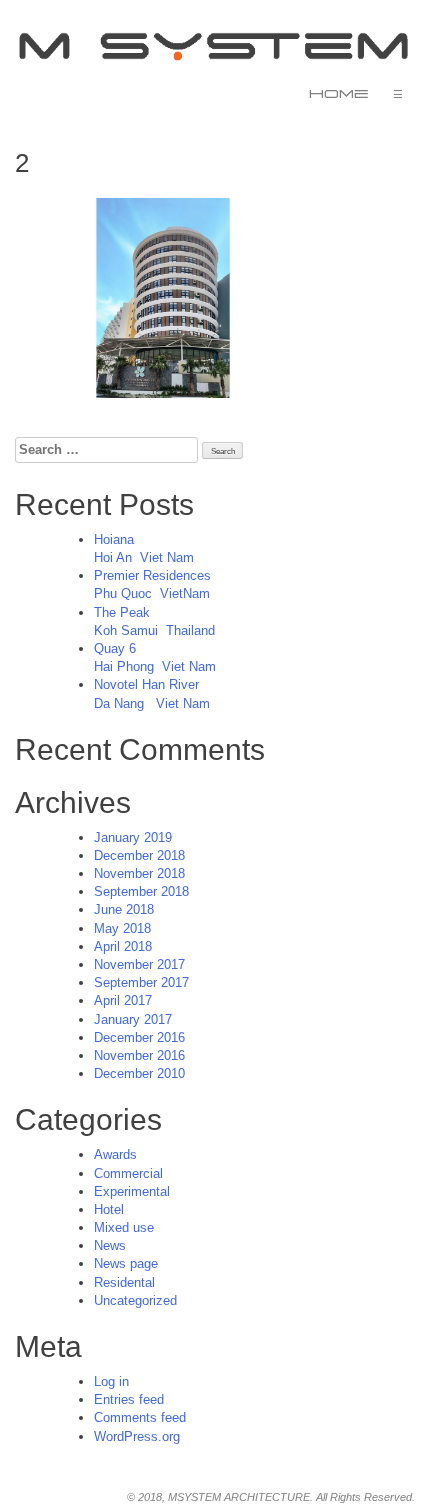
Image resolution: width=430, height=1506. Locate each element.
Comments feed (140, 1417)
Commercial (128, 1173)
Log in (111, 1381)
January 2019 (133, 837)
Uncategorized (135, 1300)
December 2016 (139, 1037)
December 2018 (139, 855)
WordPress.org (137, 1436)
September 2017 (141, 982)
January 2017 (133, 1019)
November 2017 (139, 964)
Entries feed (129, 1399)
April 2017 (123, 1000)
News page (126, 1263)
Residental (124, 1282)
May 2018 (122, 928)
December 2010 (139, 1073)
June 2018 (124, 909)
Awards (115, 1154)
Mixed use (124, 1227)
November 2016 (139, 1055)
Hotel (109, 1209)
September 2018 (141, 891)
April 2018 (123, 946)
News (110, 1245)
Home (339, 94)
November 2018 (139, 873)
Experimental (132, 1191)
